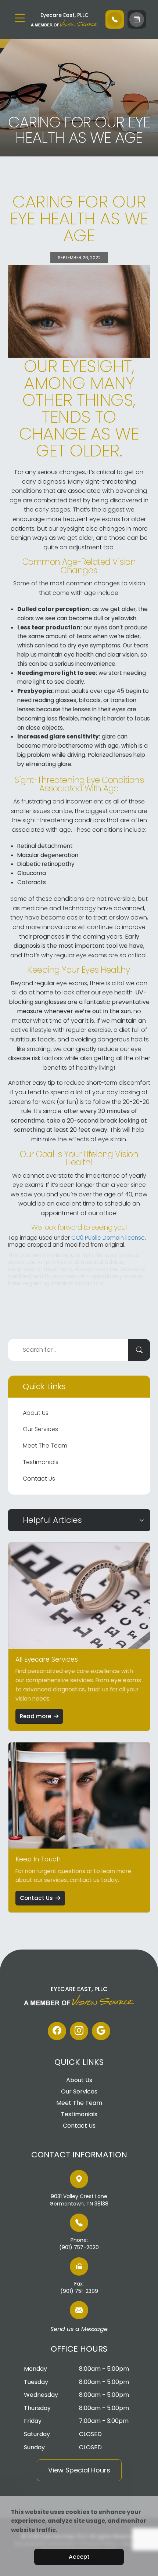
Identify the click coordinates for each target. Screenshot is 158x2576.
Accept (79, 2557)
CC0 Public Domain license (108, 1238)
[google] (101, 2031)
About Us (36, 1413)
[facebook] (57, 2031)
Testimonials (41, 1462)
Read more (35, 1716)
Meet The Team (45, 1446)
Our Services (40, 1429)
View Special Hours (79, 2470)
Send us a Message (79, 2330)
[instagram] (79, 2031)
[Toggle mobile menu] (20, 18)
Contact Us (39, 1479)
